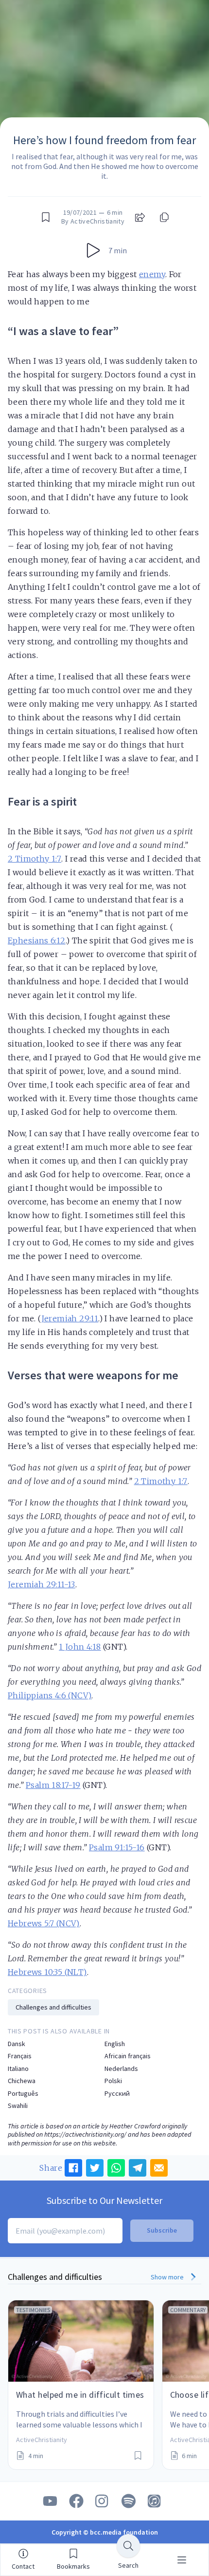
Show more (168, 2277)
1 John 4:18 (80, 1647)
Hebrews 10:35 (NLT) (47, 1972)
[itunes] (155, 2501)
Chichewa (22, 2081)
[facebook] (76, 2501)
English (115, 2044)
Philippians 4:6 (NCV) (50, 1695)
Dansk (17, 2044)
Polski (113, 2081)
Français (20, 2056)
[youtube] (50, 2501)
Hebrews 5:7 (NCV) (44, 1923)
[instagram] (103, 2501)
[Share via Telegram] (138, 2168)
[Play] (93, 250)
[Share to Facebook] (73, 2168)
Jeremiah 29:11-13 (42, 1584)
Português (23, 2094)
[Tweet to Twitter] (95, 2168)
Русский (117, 2094)
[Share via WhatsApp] (116, 2168)
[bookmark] (46, 217)
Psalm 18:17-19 (53, 1785)
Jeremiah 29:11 (70, 1318)
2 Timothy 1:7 (35, 859)
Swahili (18, 2106)
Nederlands (121, 2069)
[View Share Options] (140, 217)
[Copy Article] (163, 217)
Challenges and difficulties (53, 2007)
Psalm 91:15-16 (117, 1847)
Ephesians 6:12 (37, 940)
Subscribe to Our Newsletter (104, 2200)
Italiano (18, 2069)
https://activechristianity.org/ (85, 2134)
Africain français (128, 2056)
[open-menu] (182, 2560)
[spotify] (129, 2501)
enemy (152, 274)
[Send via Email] (159, 2168)
